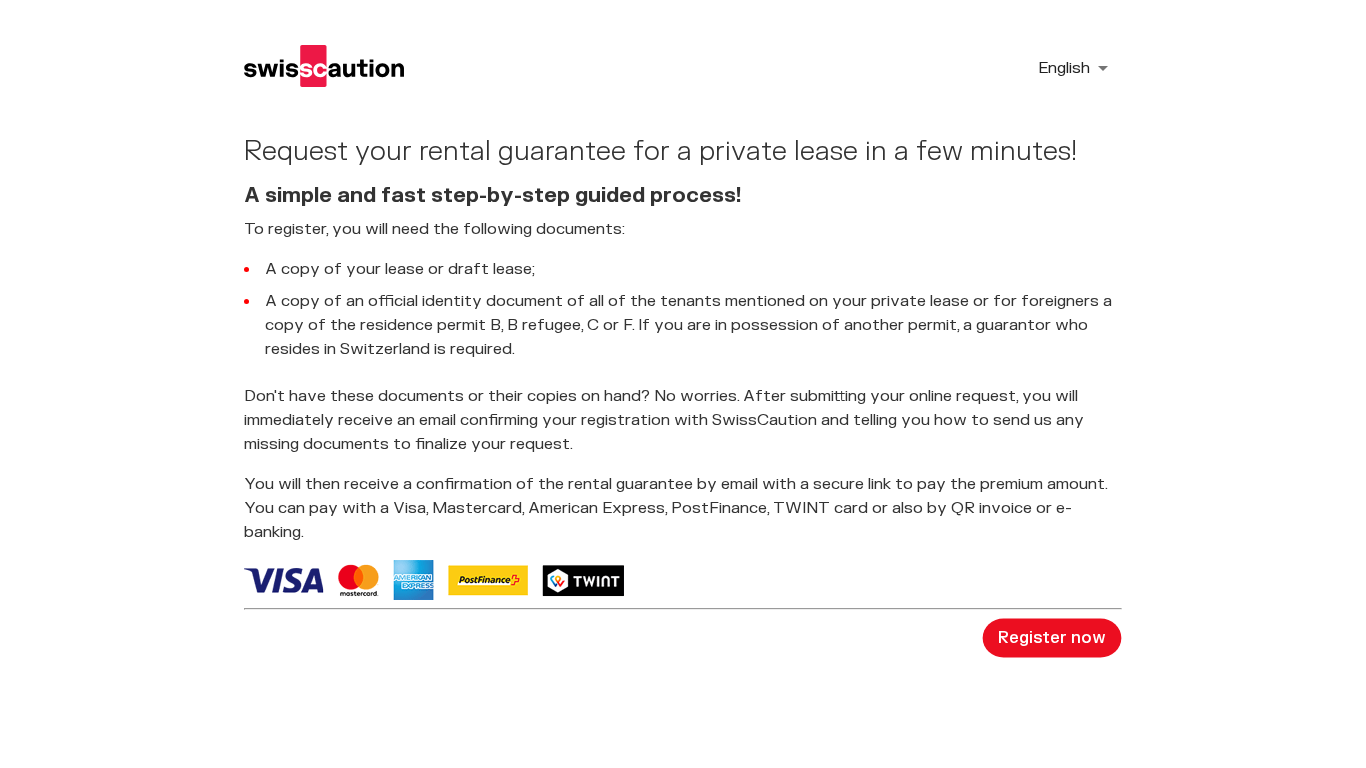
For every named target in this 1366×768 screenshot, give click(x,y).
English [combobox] (1064, 68)
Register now (1052, 638)
